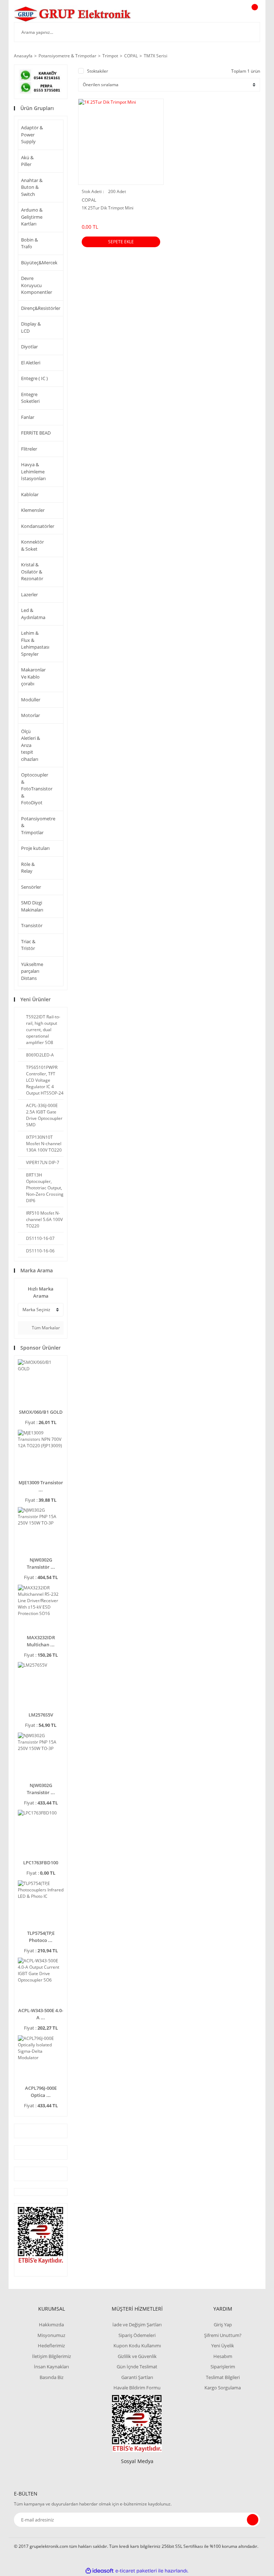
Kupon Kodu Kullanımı (137, 2346)
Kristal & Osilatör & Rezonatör (32, 572)
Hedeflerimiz (51, 2346)
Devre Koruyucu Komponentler (34, 285)
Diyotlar (29, 347)
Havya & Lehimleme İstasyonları (33, 471)
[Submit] (253, 2520)
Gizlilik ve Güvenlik (137, 2356)
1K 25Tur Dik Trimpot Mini (108, 208)
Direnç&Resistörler (34, 308)
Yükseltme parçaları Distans (32, 971)
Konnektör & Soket (32, 545)
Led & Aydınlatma (33, 614)
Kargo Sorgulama (223, 2388)
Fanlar (28, 417)
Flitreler (29, 449)
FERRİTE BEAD (36, 433)
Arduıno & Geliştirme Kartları (32, 217)
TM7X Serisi (156, 56)
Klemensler (33, 510)
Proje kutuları (35, 848)
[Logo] (73, 14)
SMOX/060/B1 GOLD (41, 1412)
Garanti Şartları (137, 2377)
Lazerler (29, 594)
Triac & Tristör (28, 945)
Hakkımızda (51, 2325)
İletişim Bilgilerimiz (52, 2356)
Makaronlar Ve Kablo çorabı (33, 677)
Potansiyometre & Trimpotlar (34, 825)
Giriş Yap (223, 2325)
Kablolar (30, 494)
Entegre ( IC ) (34, 378)
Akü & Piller (27, 161)
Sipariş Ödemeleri (137, 2335)
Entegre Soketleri (30, 398)
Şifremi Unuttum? (223, 2335)
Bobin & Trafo (29, 243)
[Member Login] (230, 14)
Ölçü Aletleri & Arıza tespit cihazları (31, 745)
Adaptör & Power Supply (32, 134)
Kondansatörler (34, 526)
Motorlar (31, 715)
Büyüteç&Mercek (34, 263)
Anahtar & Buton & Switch (32, 187)
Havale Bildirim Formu (137, 2388)
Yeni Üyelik (223, 2346)
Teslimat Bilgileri (223, 2377)
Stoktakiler (98, 71)
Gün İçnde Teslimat (137, 2367)
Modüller (31, 700)
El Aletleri (31, 363)
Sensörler (31, 887)
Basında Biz (52, 2377)
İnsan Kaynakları (51, 2367)
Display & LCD (31, 327)
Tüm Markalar (45, 1328)
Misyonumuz (51, 2335)
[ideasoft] (100, 2571)
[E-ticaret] (136, 2571)
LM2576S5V (41, 1715)
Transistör (32, 925)
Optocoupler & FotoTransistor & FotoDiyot (34, 789)
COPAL (89, 200)
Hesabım (223, 2356)
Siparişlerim (223, 2367)
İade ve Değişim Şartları (137, 2325)
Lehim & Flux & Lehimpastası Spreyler (34, 643)
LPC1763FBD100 (41, 1863)
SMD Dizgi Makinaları (32, 906)
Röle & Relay (28, 868)
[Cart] (254, 14)
